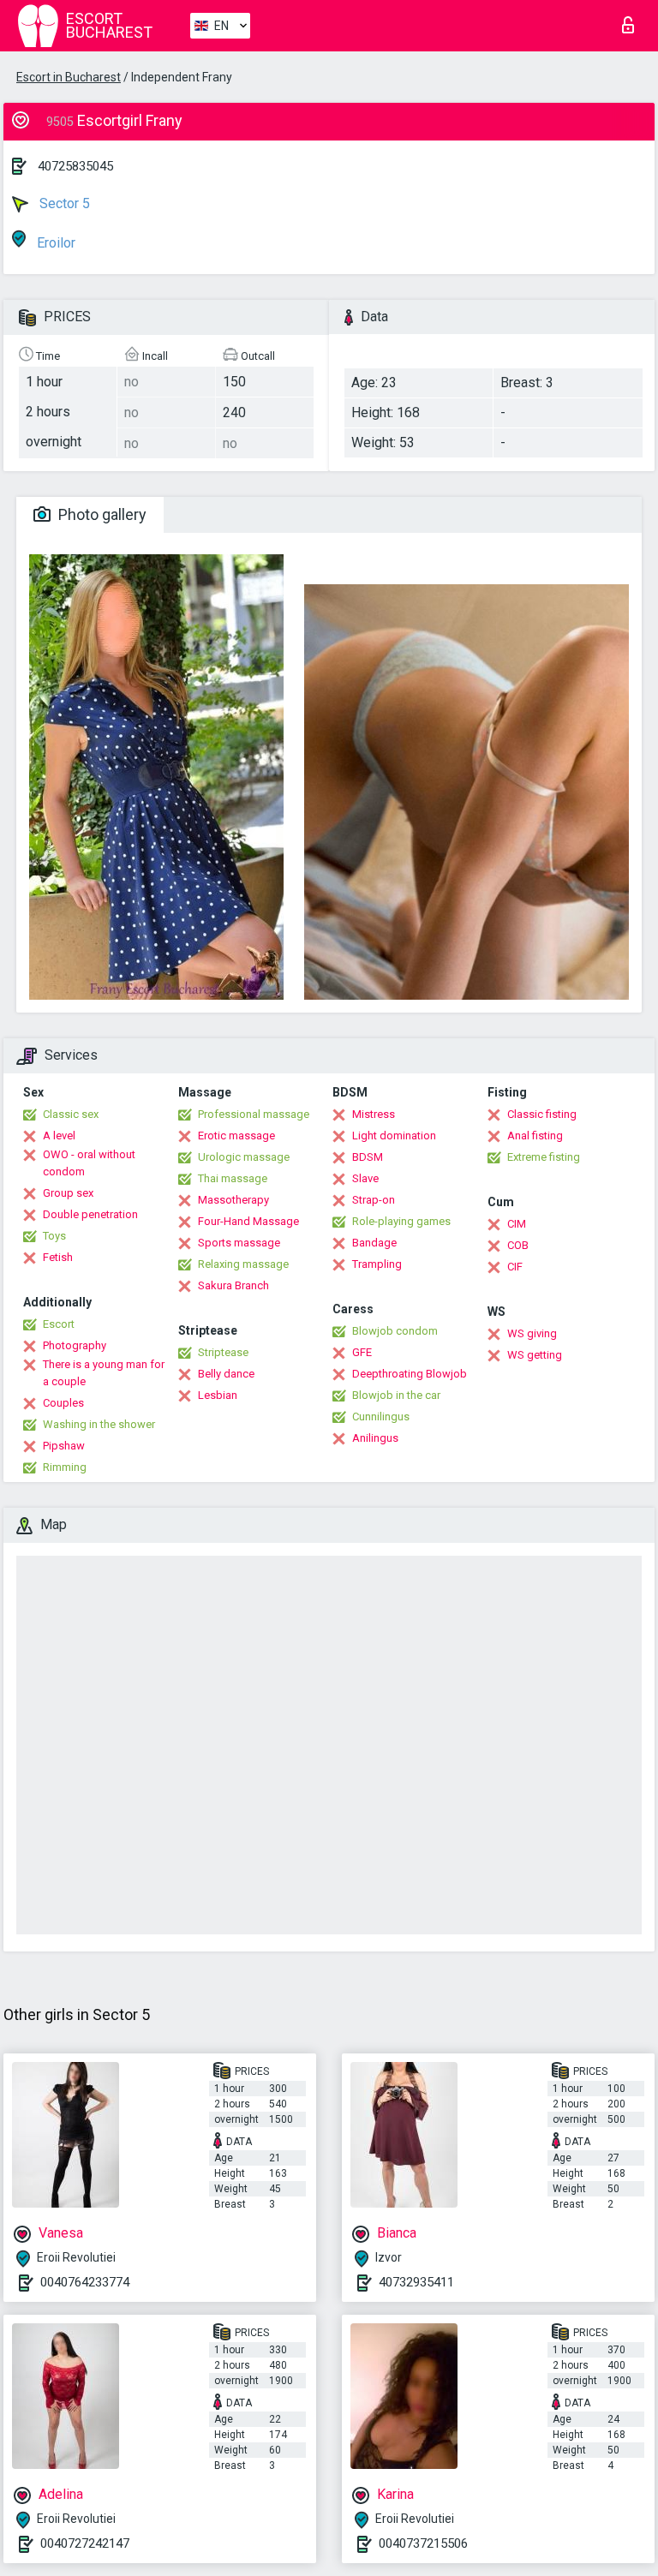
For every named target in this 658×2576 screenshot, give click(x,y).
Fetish (58, 1257)
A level (59, 1136)
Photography (75, 1345)
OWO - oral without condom (89, 1163)
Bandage (374, 1243)
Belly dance (226, 1374)
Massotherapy (233, 1200)
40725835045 (75, 166)
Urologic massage (244, 1157)
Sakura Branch (233, 1285)
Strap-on (374, 1200)
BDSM (368, 1157)
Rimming (65, 1467)
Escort (59, 1324)
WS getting (535, 1355)
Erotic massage (236, 1136)
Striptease (223, 1352)
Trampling (377, 1264)
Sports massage (239, 1243)
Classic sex (71, 1114)
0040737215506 (423, 2543)
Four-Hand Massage (248, 1221)
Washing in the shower (99, 1424)
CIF (515, 1267)
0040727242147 (85, 2543)
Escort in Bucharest (69, 77)
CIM (517, 1224)
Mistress (374, 1114)
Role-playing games (401, 1221)
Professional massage (254, 1114)
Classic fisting (542, 1114)
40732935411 (416, 2282)
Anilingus (375, 1438)
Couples (63, 1403)
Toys (54, 1236)
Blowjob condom (395, 1331)
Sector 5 (63, 203)
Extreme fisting (544, 1157)
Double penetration (90, 1214)
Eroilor (54, 243)
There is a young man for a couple (104, 1373)
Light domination (394, 1136)
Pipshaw (64, 1446)
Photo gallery (101, 514)
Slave (365, 1178)
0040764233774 (85, 2282)
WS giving (532, 1333)
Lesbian (218, 1395)
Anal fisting (535, 1136)
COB (518, 1245)
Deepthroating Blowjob (410, 1374)
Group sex (68, 1193)
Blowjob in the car (396, 1395)
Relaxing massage (243, 1264)
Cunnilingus (381, 1417)
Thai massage (233, 1178)
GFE (362, 1352)
